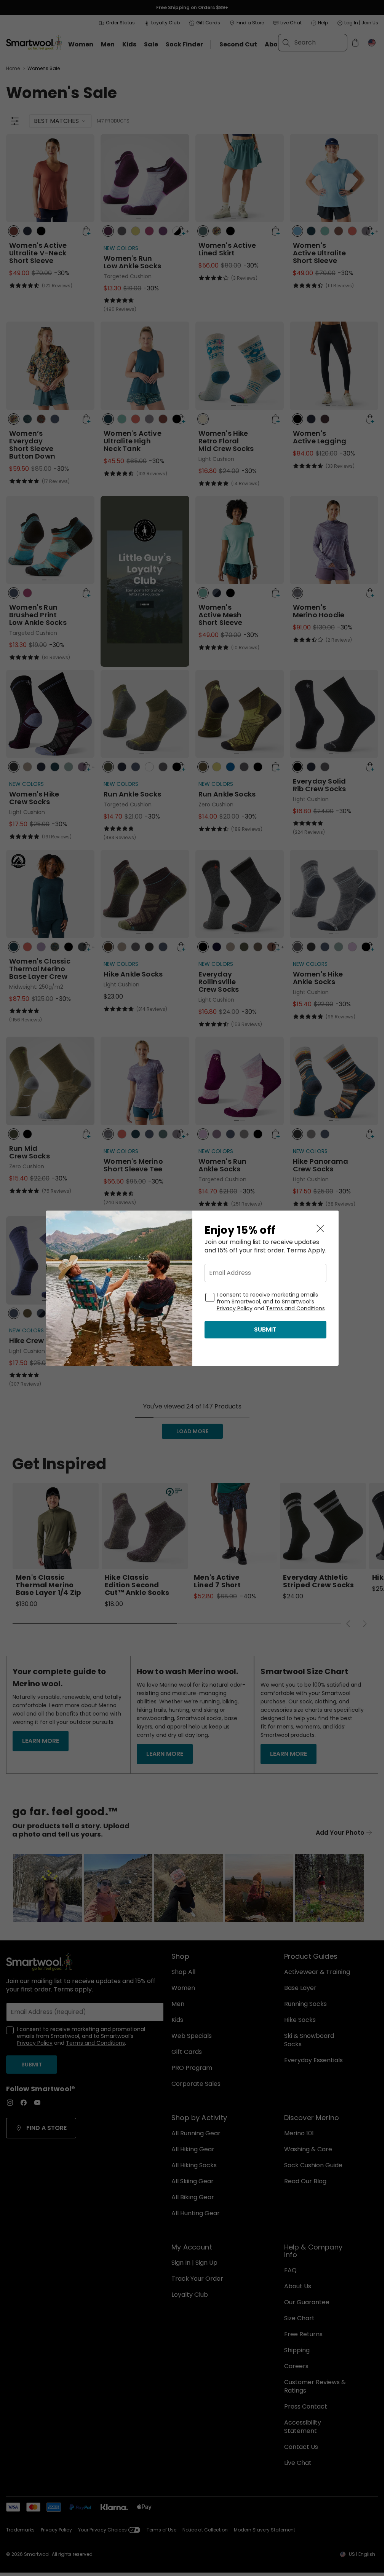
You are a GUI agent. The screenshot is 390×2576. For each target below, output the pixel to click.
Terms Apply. (307, 1251)
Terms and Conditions (295, 1308)
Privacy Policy (235, 1308)
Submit (265, 1329)
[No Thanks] (320, 1229)
